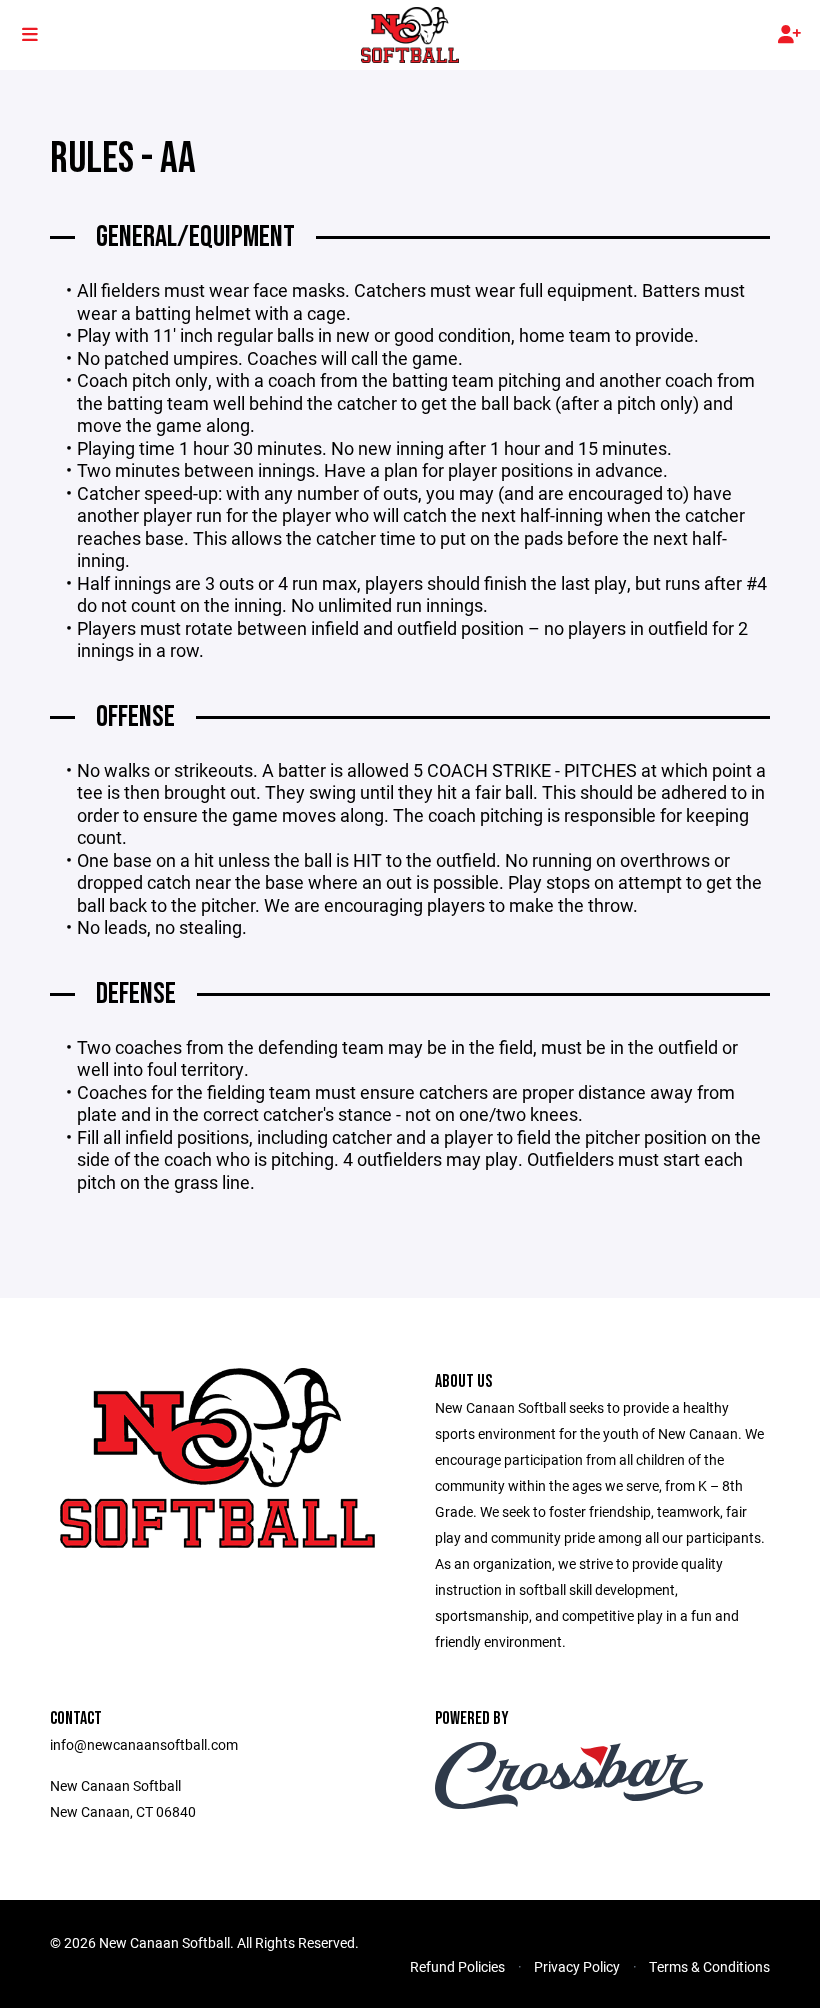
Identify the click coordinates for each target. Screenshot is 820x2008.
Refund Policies (457, 1966)
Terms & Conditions (709, 1966)
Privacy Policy (577, 1966)
